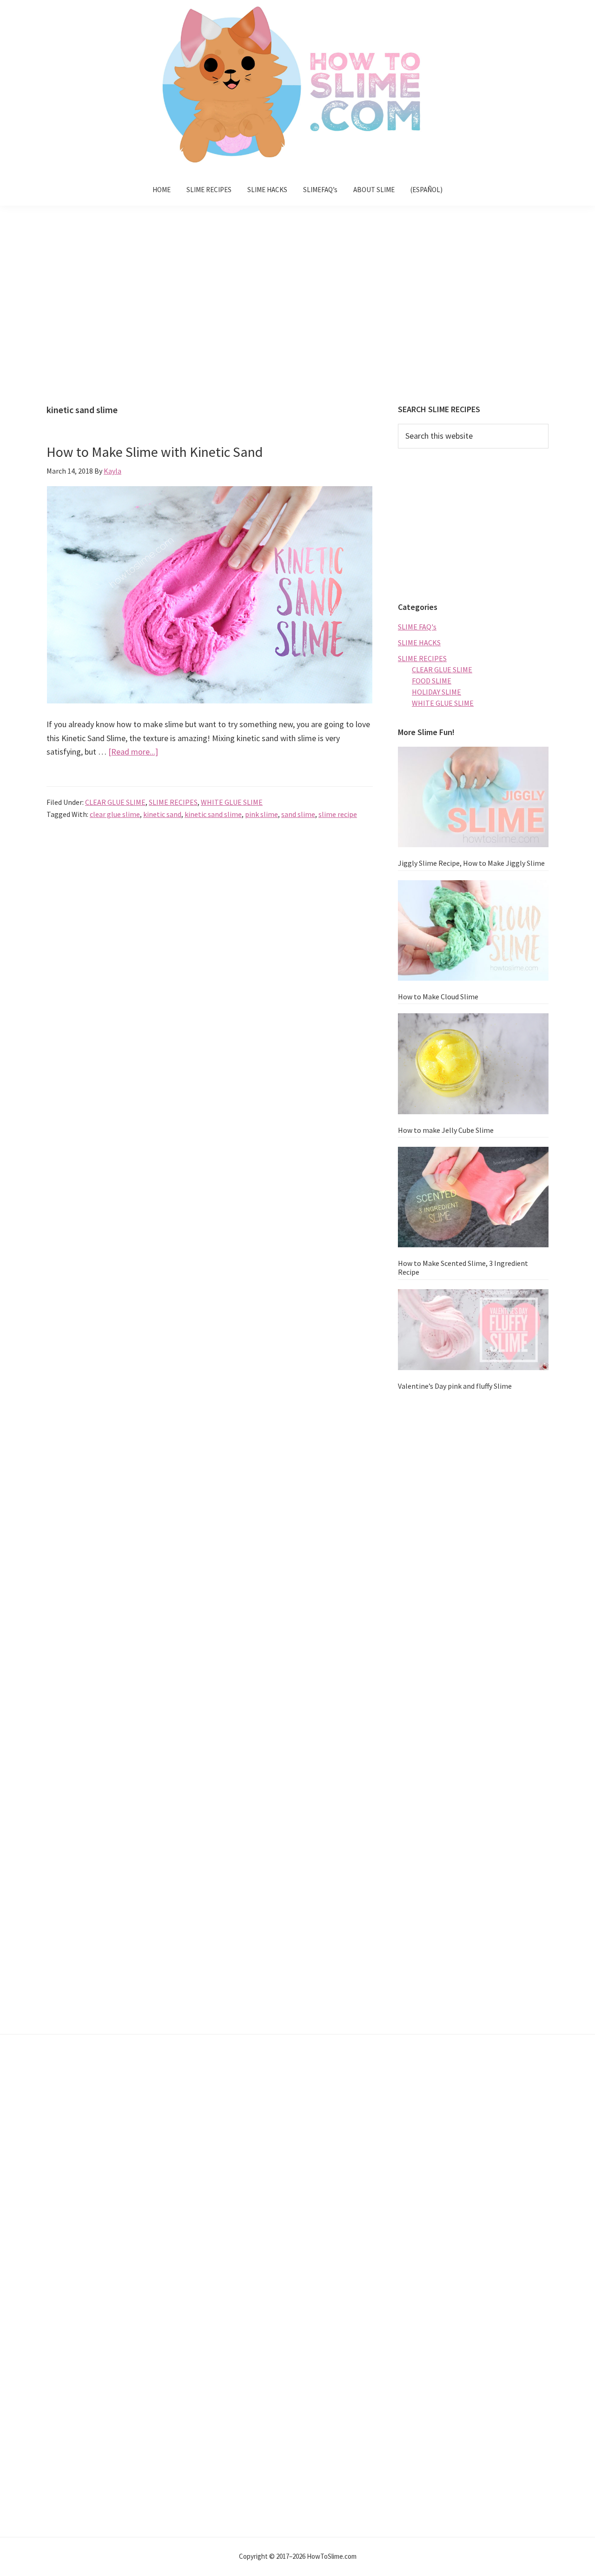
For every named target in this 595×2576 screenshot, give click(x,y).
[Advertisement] (297, 312)
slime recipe (338, 814)
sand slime (298, 814)
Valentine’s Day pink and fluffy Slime (455, 1386)
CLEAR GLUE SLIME (115, 802)
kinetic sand (162, 814)
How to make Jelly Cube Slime (446, 1130)
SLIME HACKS (419, 642)
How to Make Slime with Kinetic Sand (155, 452)
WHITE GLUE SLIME (232, 802)
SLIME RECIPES (173, 802)
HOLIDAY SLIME (436, 692)
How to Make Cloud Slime (438, 997)
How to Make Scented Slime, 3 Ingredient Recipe (463, 1268)
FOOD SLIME (432, 681)
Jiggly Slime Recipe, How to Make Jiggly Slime (471, 863)
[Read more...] (133, 752)
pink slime (261, 814)
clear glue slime (115, 814)
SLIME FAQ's (417, 627)
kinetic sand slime (213, 814)
